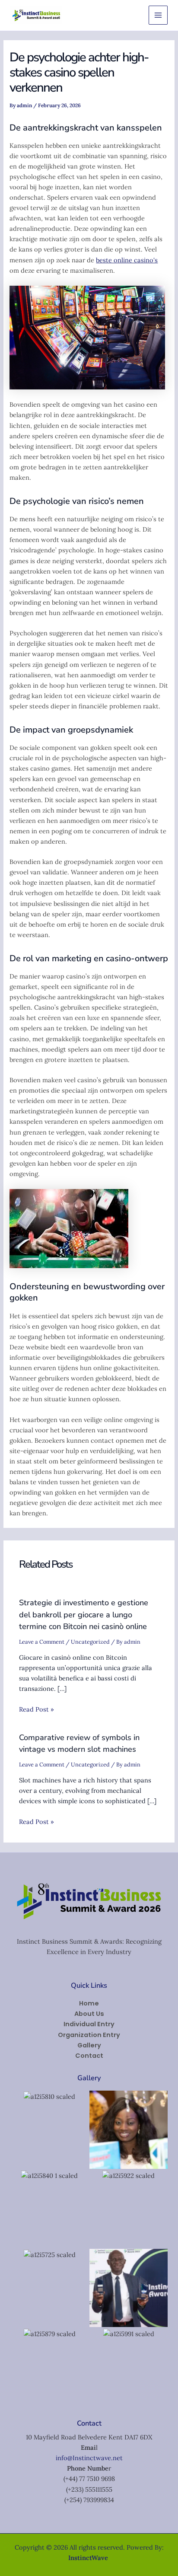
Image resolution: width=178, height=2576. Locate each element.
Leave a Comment (42, 1642)
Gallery (89, 2045)
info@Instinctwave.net (89, 2458)
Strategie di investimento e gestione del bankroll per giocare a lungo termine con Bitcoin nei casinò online (84, 1615)
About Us (89, 2014)
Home (89, 2003)
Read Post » (37, 1709)
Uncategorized (90, 1642)
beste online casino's (127, 260)
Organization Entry (89, 2035)
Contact (89, 2056)
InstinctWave (88, 2558)
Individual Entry (89, 2024)
